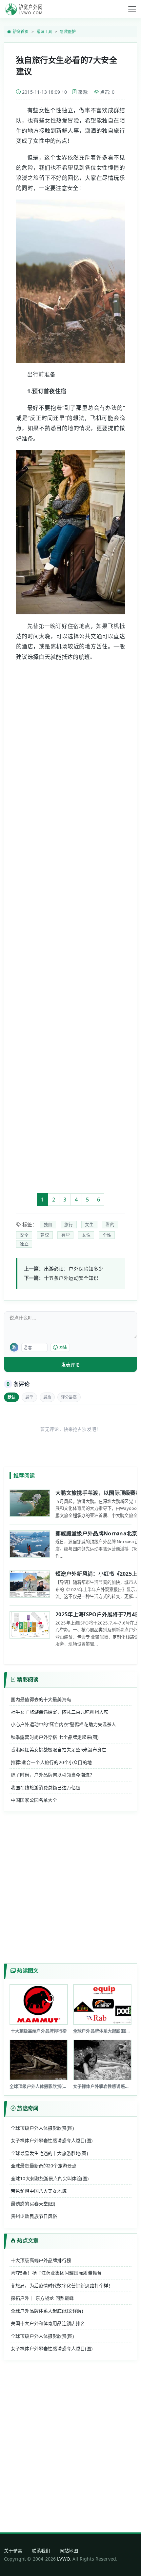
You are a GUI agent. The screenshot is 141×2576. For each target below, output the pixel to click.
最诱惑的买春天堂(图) (33, 2204)
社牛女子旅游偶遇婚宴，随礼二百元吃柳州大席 (60, 1712)
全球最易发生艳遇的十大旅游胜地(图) (49, 2153)
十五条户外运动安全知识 (71, 1278)
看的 (110, 1224)
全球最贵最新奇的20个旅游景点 (44, 2166)
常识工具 (44, 32)
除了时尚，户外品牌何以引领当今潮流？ (53, 1775)
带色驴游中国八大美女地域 (39, 2191)
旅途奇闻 (28, 2108)
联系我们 (41, 2551)
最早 (29, 1397)
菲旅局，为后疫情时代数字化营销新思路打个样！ (62, 2286)
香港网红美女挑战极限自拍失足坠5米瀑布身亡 (59, 1749)
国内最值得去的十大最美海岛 (41, 1699)
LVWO (63, 2559)
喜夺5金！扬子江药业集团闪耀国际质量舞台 (56, 2273)
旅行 (69, 1224)
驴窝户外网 (24, 9)
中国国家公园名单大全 (34, 1800)
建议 (45, 1235)
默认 (11, 1397)
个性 (107, 1235)
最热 (47, 1397)
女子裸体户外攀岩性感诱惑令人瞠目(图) (52, 2140)
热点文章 (28, 2240)
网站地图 (69, 2551)
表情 (63, 1347)
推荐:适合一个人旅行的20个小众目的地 (51, 1762)
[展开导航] (132, 9)
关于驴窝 (13, 2551)
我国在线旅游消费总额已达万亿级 (46, 1788)
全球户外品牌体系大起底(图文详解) (47, 2311)
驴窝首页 (21, 32)
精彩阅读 (28, 1680)
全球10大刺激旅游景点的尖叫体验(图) (50, 2178)
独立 (24, 1244)
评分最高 (69, 1397)
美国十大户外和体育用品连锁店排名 (48, 2323)
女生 (89, 1224)
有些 (66, 1235)
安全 (24, 1235)
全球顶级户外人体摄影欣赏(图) (42, 2128)
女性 (86, 1235)
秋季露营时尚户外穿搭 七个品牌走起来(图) (55, 1737)
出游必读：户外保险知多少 (74, 1269)
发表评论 (70, 1365)
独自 (48, 1224)
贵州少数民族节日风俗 (34, 2216)
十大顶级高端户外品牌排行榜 (41, 2260)
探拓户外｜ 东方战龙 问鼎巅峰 (42, 2298)
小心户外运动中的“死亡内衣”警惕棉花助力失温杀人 (64, 1724)
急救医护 (68, 32)
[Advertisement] (70, 927)
